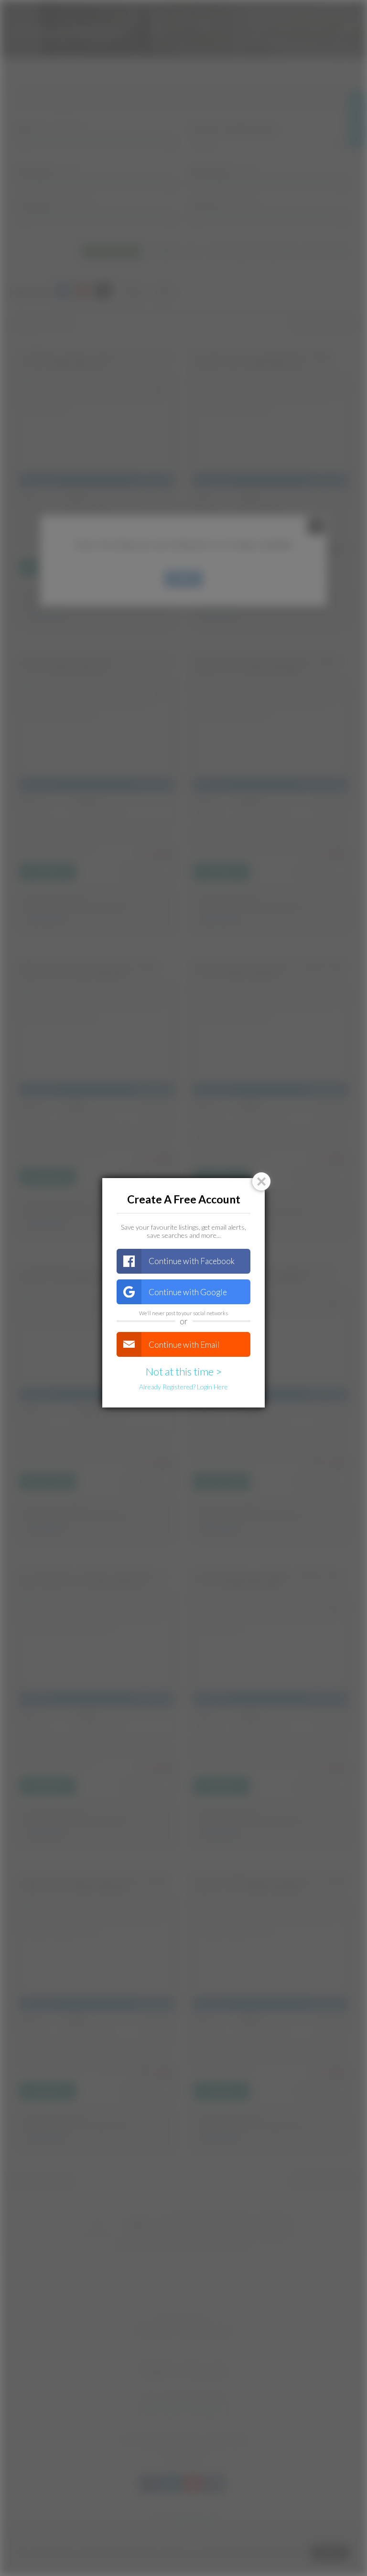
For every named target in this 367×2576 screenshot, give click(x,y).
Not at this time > (184, 1371)
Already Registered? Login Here (183, 1387)
